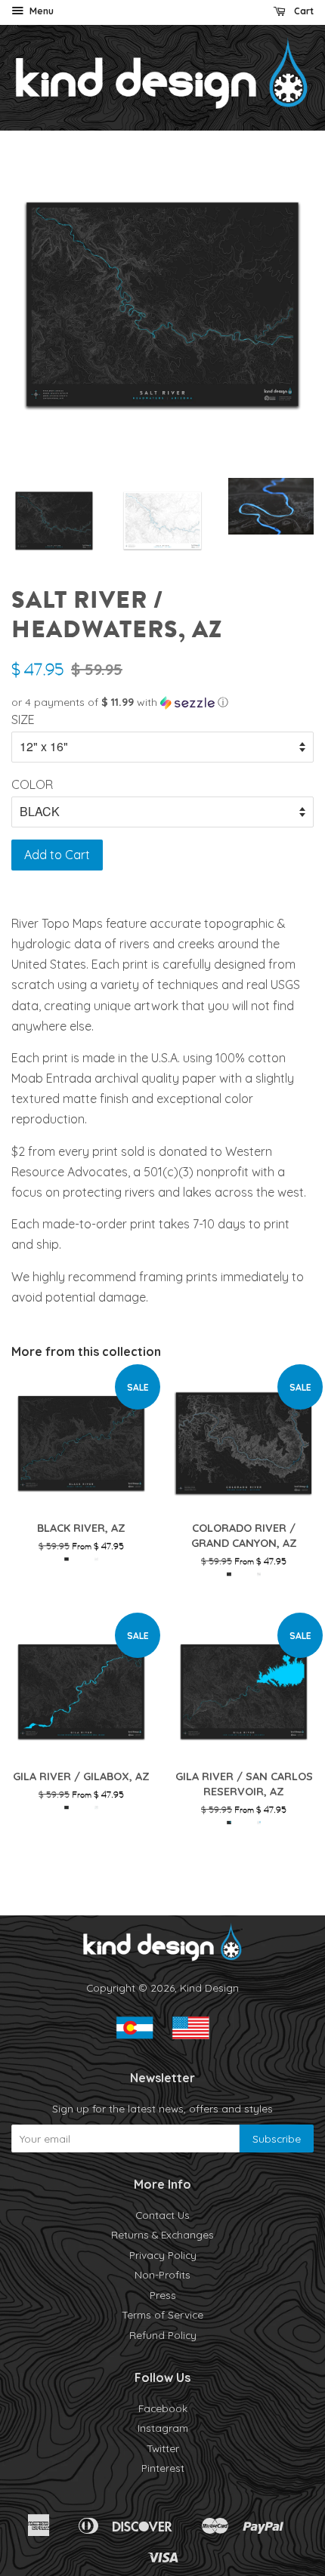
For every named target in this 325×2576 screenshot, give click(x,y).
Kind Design (209, 1987)
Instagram (163, 2428)
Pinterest (163, 2468)
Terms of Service (162, 2314)
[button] (162, 703)
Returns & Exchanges (162, 2234)
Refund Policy (163, 2335)
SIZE (23, 719)
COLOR (32, 784)
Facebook (163, 2408)
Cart (303, 11)
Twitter (163, 2448)
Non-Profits (162, 2274)
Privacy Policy (163, 2255)
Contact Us (162, 2215)
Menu (40, 11)
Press (163, 2295)
